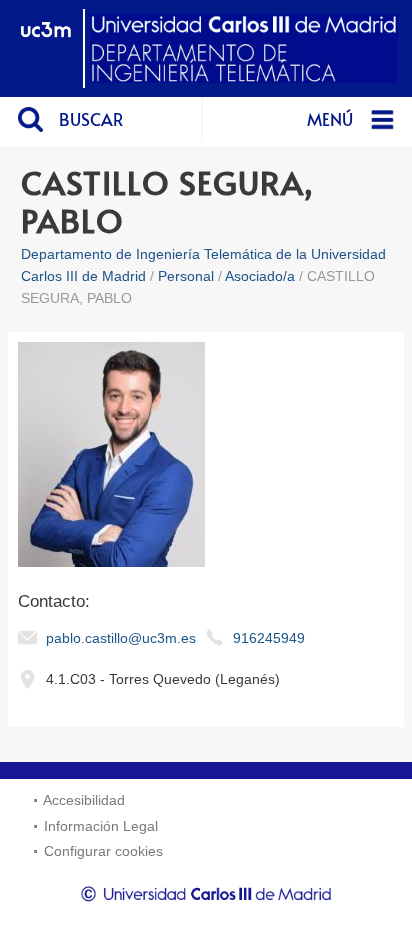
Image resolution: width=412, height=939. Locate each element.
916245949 (269, 638)
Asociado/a (260, 276)
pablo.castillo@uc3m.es (121, 638)
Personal (186, 276)
